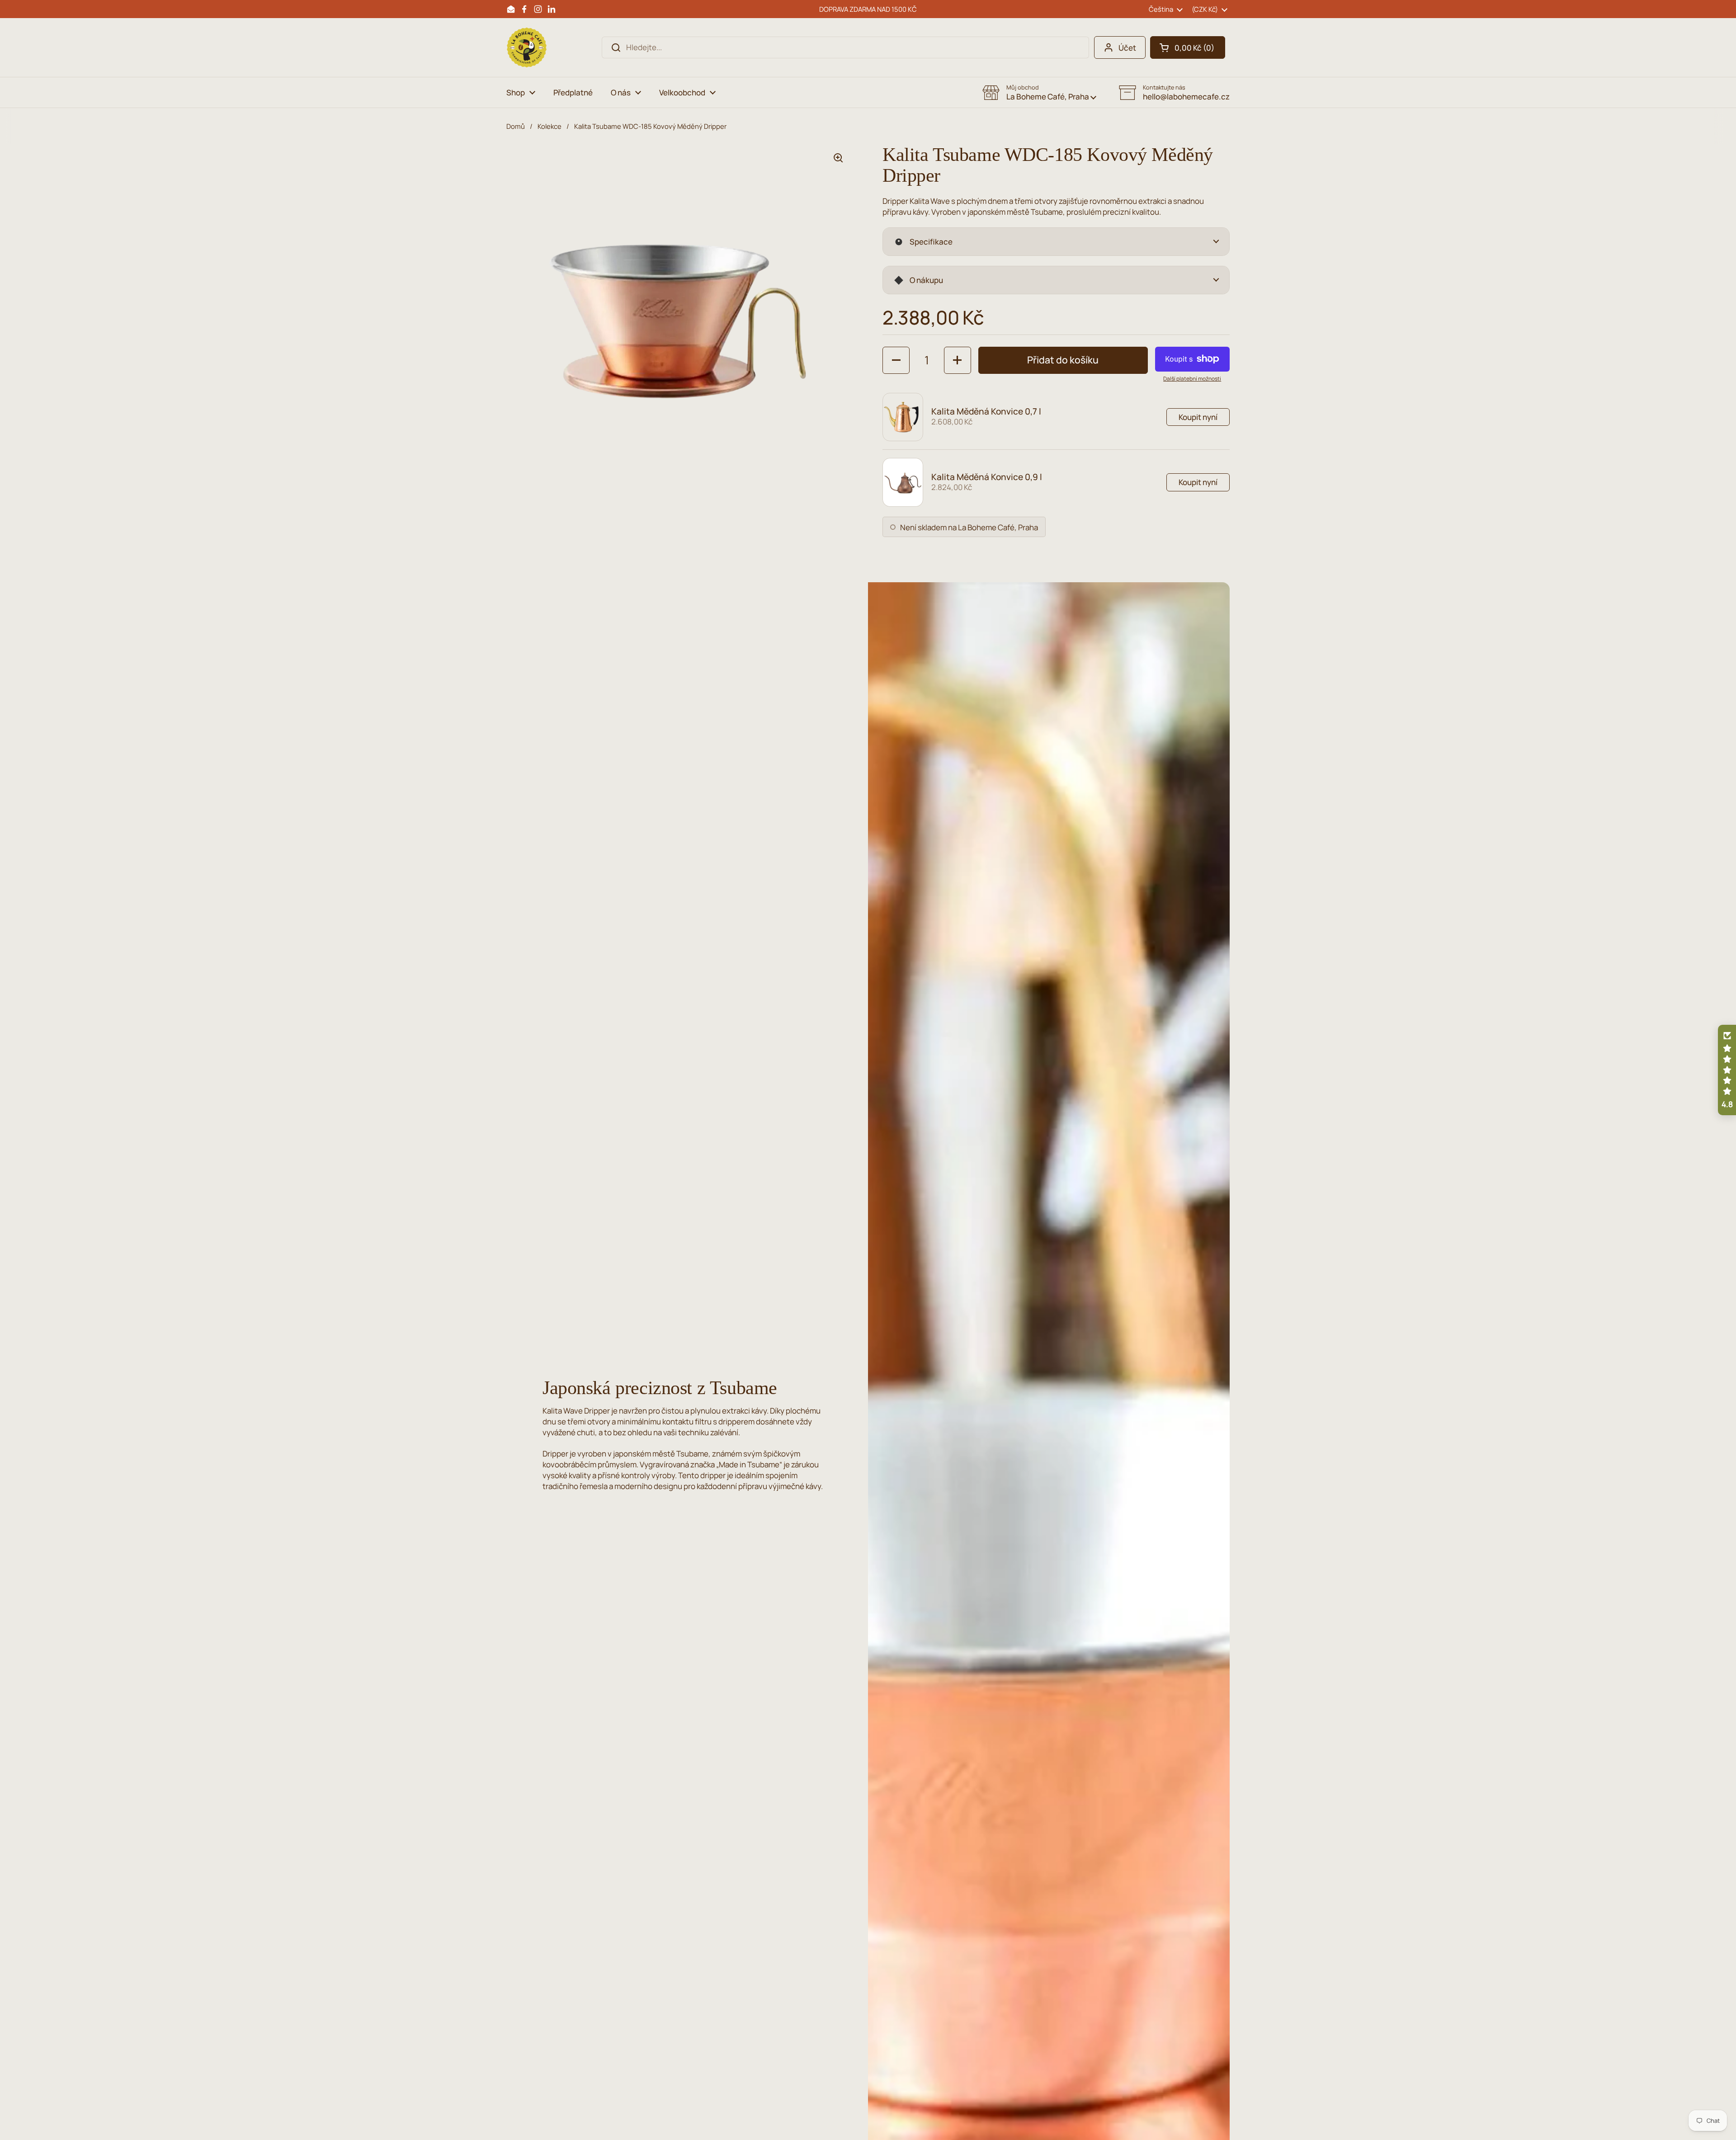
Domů (516, 126)
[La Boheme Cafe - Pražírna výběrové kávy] (527, 47)
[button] (1188, 47)
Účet (1127, 48)
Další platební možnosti (1192, 379)
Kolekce (550, 126)
